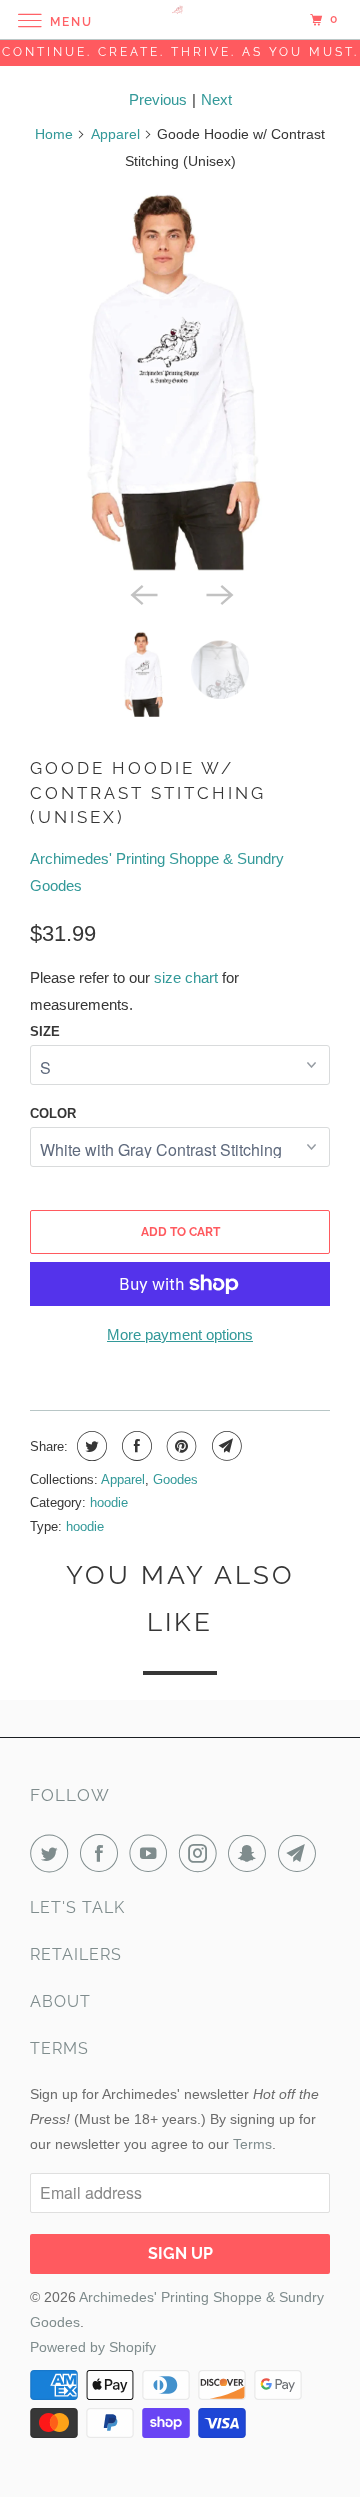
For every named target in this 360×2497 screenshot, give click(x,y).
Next (216, 99)
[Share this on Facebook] (134, 1446)
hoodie (109, 1502)
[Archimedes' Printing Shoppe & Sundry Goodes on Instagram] (202, 1853)
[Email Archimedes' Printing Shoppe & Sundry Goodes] (301, 1853)
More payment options (180, 1334)
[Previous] (142, 593)
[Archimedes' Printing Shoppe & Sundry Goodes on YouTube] (152, 1853)
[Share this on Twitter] (89, 1446)
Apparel (115, 134)
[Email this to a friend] (224, 1446)
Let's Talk (77, 1907)
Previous (158, 99)
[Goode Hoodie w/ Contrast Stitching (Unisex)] (180, 380)
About (60, 2001)
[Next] (218, 593)
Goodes (175, 1479)
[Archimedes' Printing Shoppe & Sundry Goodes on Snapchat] (251, 1853)
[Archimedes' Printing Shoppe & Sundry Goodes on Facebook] (103, 1853)
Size (45, 1031)
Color (53, 1113)
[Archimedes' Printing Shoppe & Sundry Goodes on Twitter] (53, 1853)
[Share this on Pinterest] (179, 1446)
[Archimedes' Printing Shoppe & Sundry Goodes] (180, 19)
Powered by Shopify (93, 2347)
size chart (186, 977)
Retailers (76, 1954)
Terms (59, 2048)
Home (54, 134)
